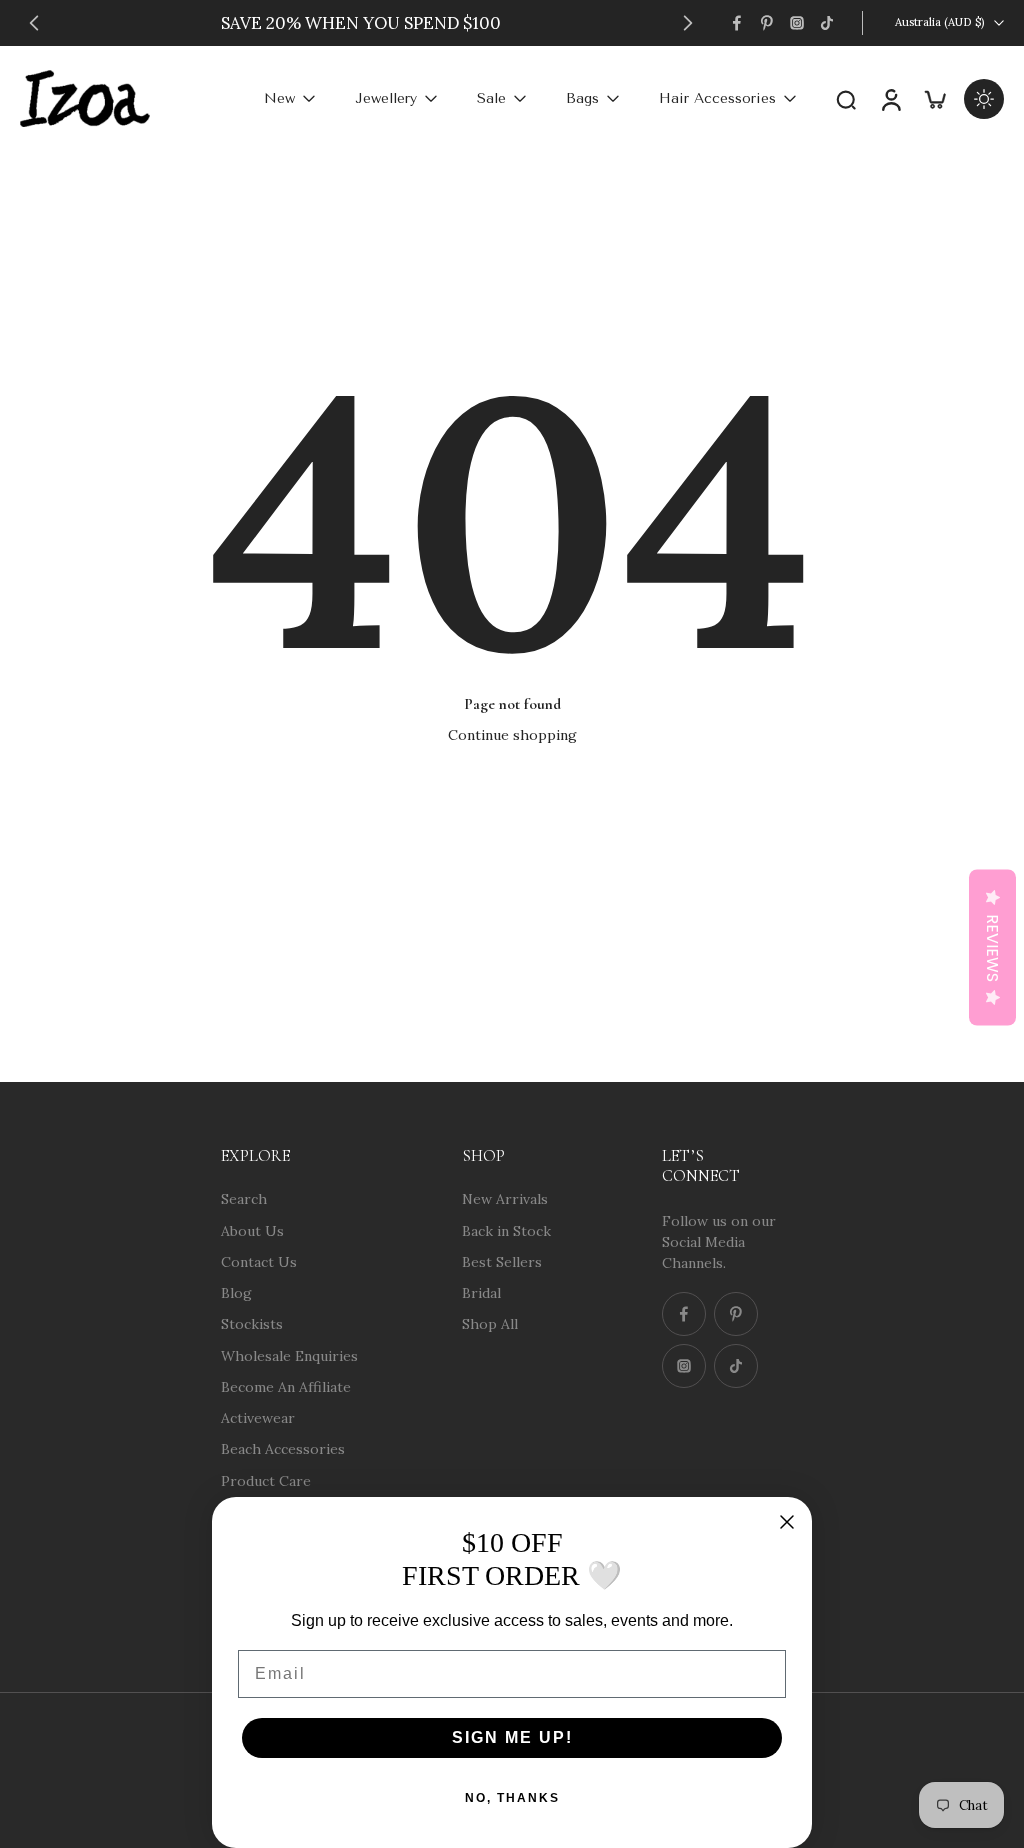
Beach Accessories (283, 1449)
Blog (236, 1293)
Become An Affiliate (286, 1386)
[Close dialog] (787, 1522)
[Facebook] (737, 23)
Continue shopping (512, 735)
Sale (491, 98)
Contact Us (259, 1261)
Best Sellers (502, 1261)
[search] (846, 99)
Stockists (252, 1324)
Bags (582, 98)
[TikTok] (827, 23)
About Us (252, 1230)
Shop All (490, 1324)
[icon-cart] (934, 98)
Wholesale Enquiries (289, 1355)
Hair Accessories (717, 98)
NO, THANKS (512, 1798)
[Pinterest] (767, 23)
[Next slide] (688, 23)
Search (244, 1199)
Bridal (481, 1293)
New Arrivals (505, 1199)
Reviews (992, 948)
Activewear (258, 1418)
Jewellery (386, 98)
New (279, 98)
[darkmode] (984, 99)
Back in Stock (506, 1230)
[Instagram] (797, 23)
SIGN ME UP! (512, 1737)
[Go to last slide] (34, 23)
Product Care (266, 1480)
